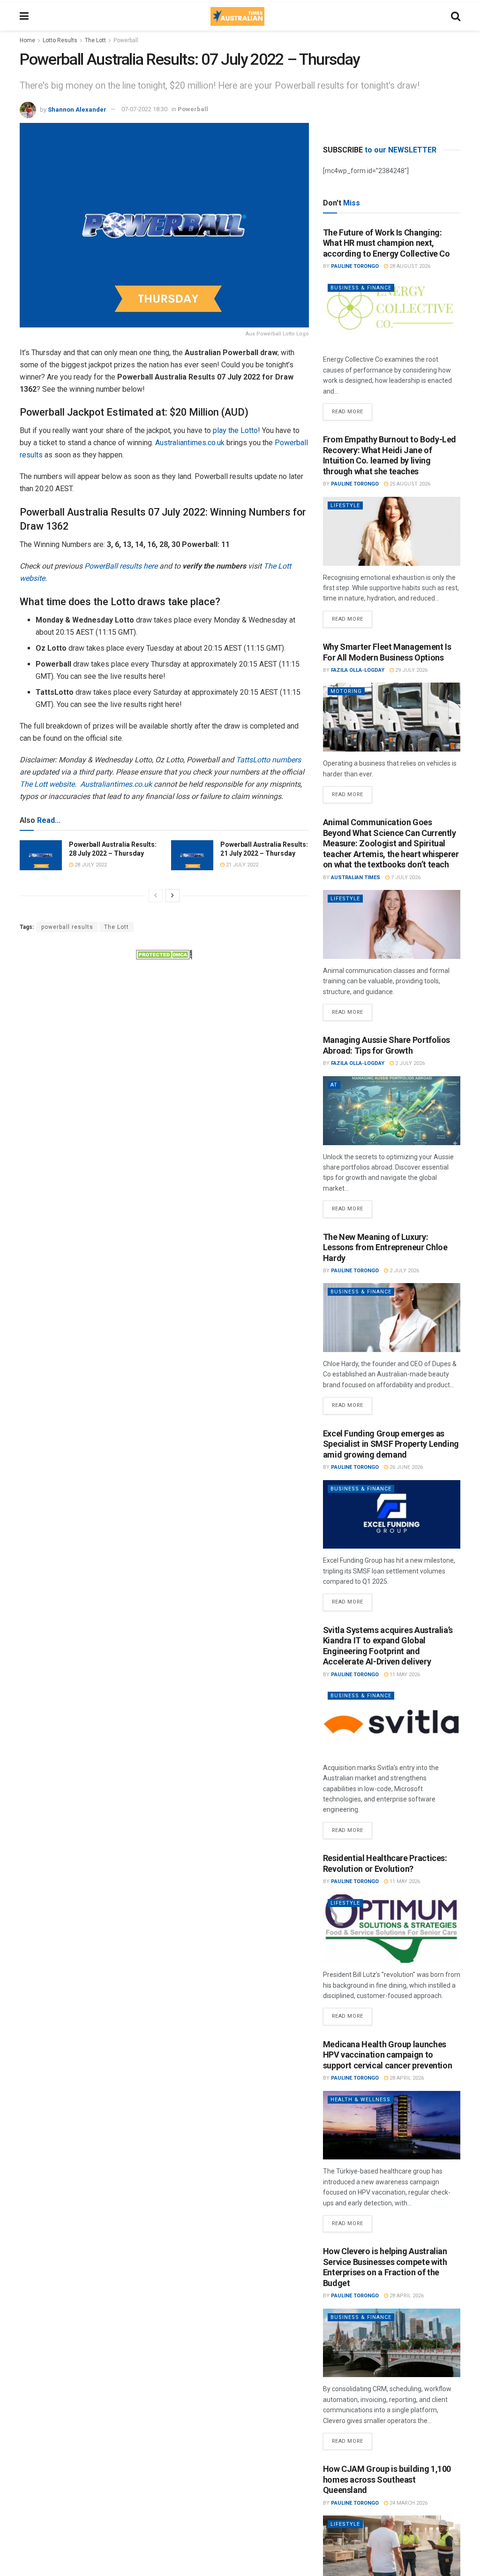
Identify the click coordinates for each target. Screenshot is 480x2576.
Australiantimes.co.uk (190, 443)
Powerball (126, 40)
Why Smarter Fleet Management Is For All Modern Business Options (387, 652)
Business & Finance (361, 288)
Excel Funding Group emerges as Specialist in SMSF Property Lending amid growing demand (391, 1444)
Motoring (346, 691)
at (334, 1085)
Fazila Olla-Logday (358, 670)
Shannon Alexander (77, 109)
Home (27, 40)
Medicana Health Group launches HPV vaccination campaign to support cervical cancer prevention (388, 2055)
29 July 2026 (411, 670)
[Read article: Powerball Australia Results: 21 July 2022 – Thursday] (192, 855)
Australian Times (356, 878)
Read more (352, 409)
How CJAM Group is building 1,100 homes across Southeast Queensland (387, 2479)
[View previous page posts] (156, 896)
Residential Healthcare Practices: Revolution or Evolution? (385, 1863)
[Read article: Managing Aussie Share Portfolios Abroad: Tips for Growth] (392, 1111)
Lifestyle (345, 505)
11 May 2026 (404, 1675)
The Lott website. (48, 784)
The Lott (95, 40)
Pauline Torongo (355, 266)
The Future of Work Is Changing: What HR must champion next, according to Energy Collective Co (386, 243)
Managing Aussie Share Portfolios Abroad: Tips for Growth (386, 1045)
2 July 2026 (409, 1063)
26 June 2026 (405, 1467)
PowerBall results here (121, 566)
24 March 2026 (408, 2503)
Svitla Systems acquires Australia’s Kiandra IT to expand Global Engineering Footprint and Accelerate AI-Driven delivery (388, 1646)
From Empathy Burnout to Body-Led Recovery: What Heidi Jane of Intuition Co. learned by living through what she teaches (390, 455)
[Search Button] (456, 16)
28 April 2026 (406, 2078)
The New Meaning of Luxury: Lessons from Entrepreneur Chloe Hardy (385, 1247)
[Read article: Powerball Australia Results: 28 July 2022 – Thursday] (41, 855)
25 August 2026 (409, 484)
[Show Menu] (24, 16)
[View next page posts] (172, 896)
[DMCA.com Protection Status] (164, 954)
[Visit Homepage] (237, 16)
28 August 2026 (409, 266)
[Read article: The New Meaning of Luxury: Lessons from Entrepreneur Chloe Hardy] (392, 1318)
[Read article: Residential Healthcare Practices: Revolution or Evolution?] (392, 1929)
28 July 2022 (90, 865)
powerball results (67, 927)
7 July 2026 (405, 878)
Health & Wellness (360, 2100)
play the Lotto (235, 430)
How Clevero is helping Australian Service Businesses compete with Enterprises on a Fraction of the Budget (385, 2267)
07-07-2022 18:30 (144, 109)
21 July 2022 (241, 865)
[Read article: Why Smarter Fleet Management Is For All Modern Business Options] (392, 717)
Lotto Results (60, 40)
